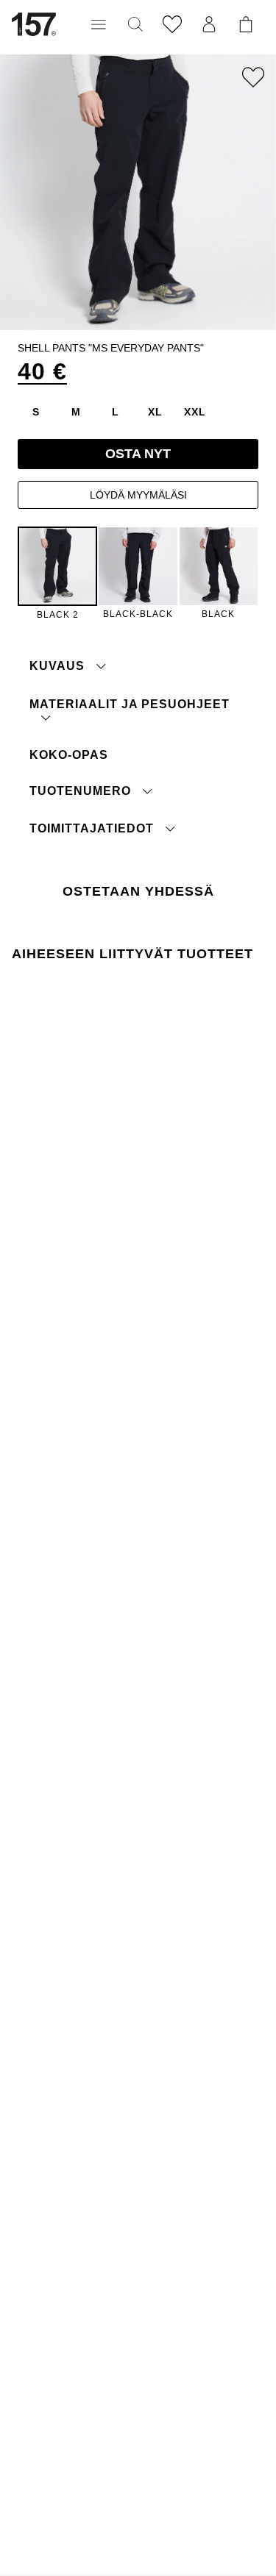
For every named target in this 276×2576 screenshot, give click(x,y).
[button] (99, 24)
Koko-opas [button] (69, 755)
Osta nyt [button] (138, 454)
